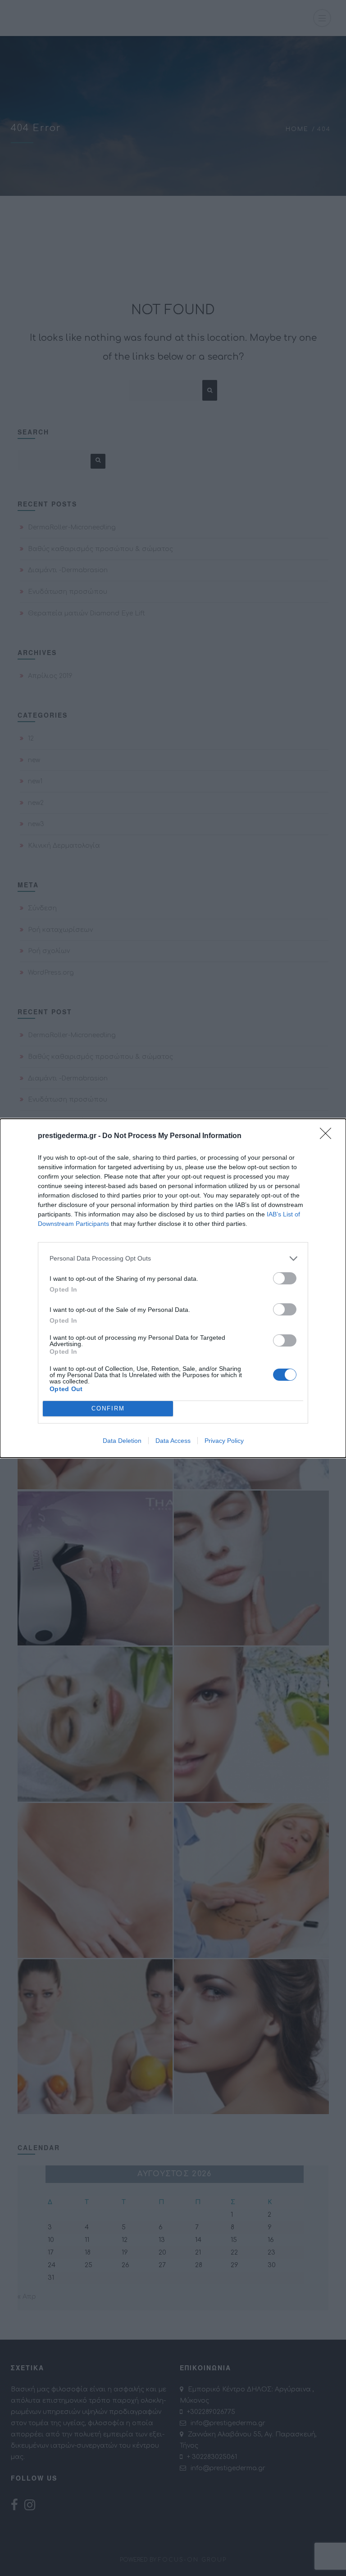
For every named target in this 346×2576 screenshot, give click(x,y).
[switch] (285, 1278)
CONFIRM (108, 1408)
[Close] (328, 1136)
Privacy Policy (224, 1441)
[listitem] (173, 1259)
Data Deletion (122, 1441)
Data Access (173, 1441)
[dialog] (173, 1288)
